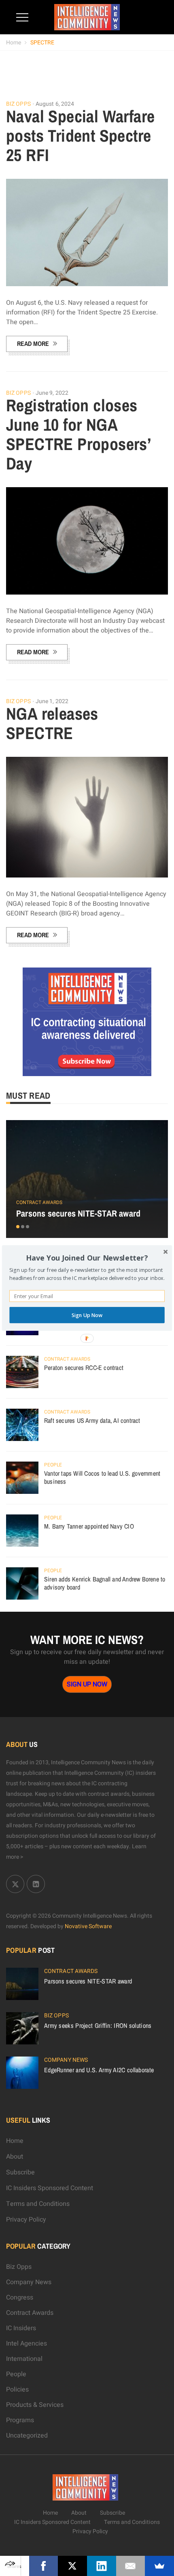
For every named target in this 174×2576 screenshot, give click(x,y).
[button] (87, 1258)
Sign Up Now (87, 1315)
